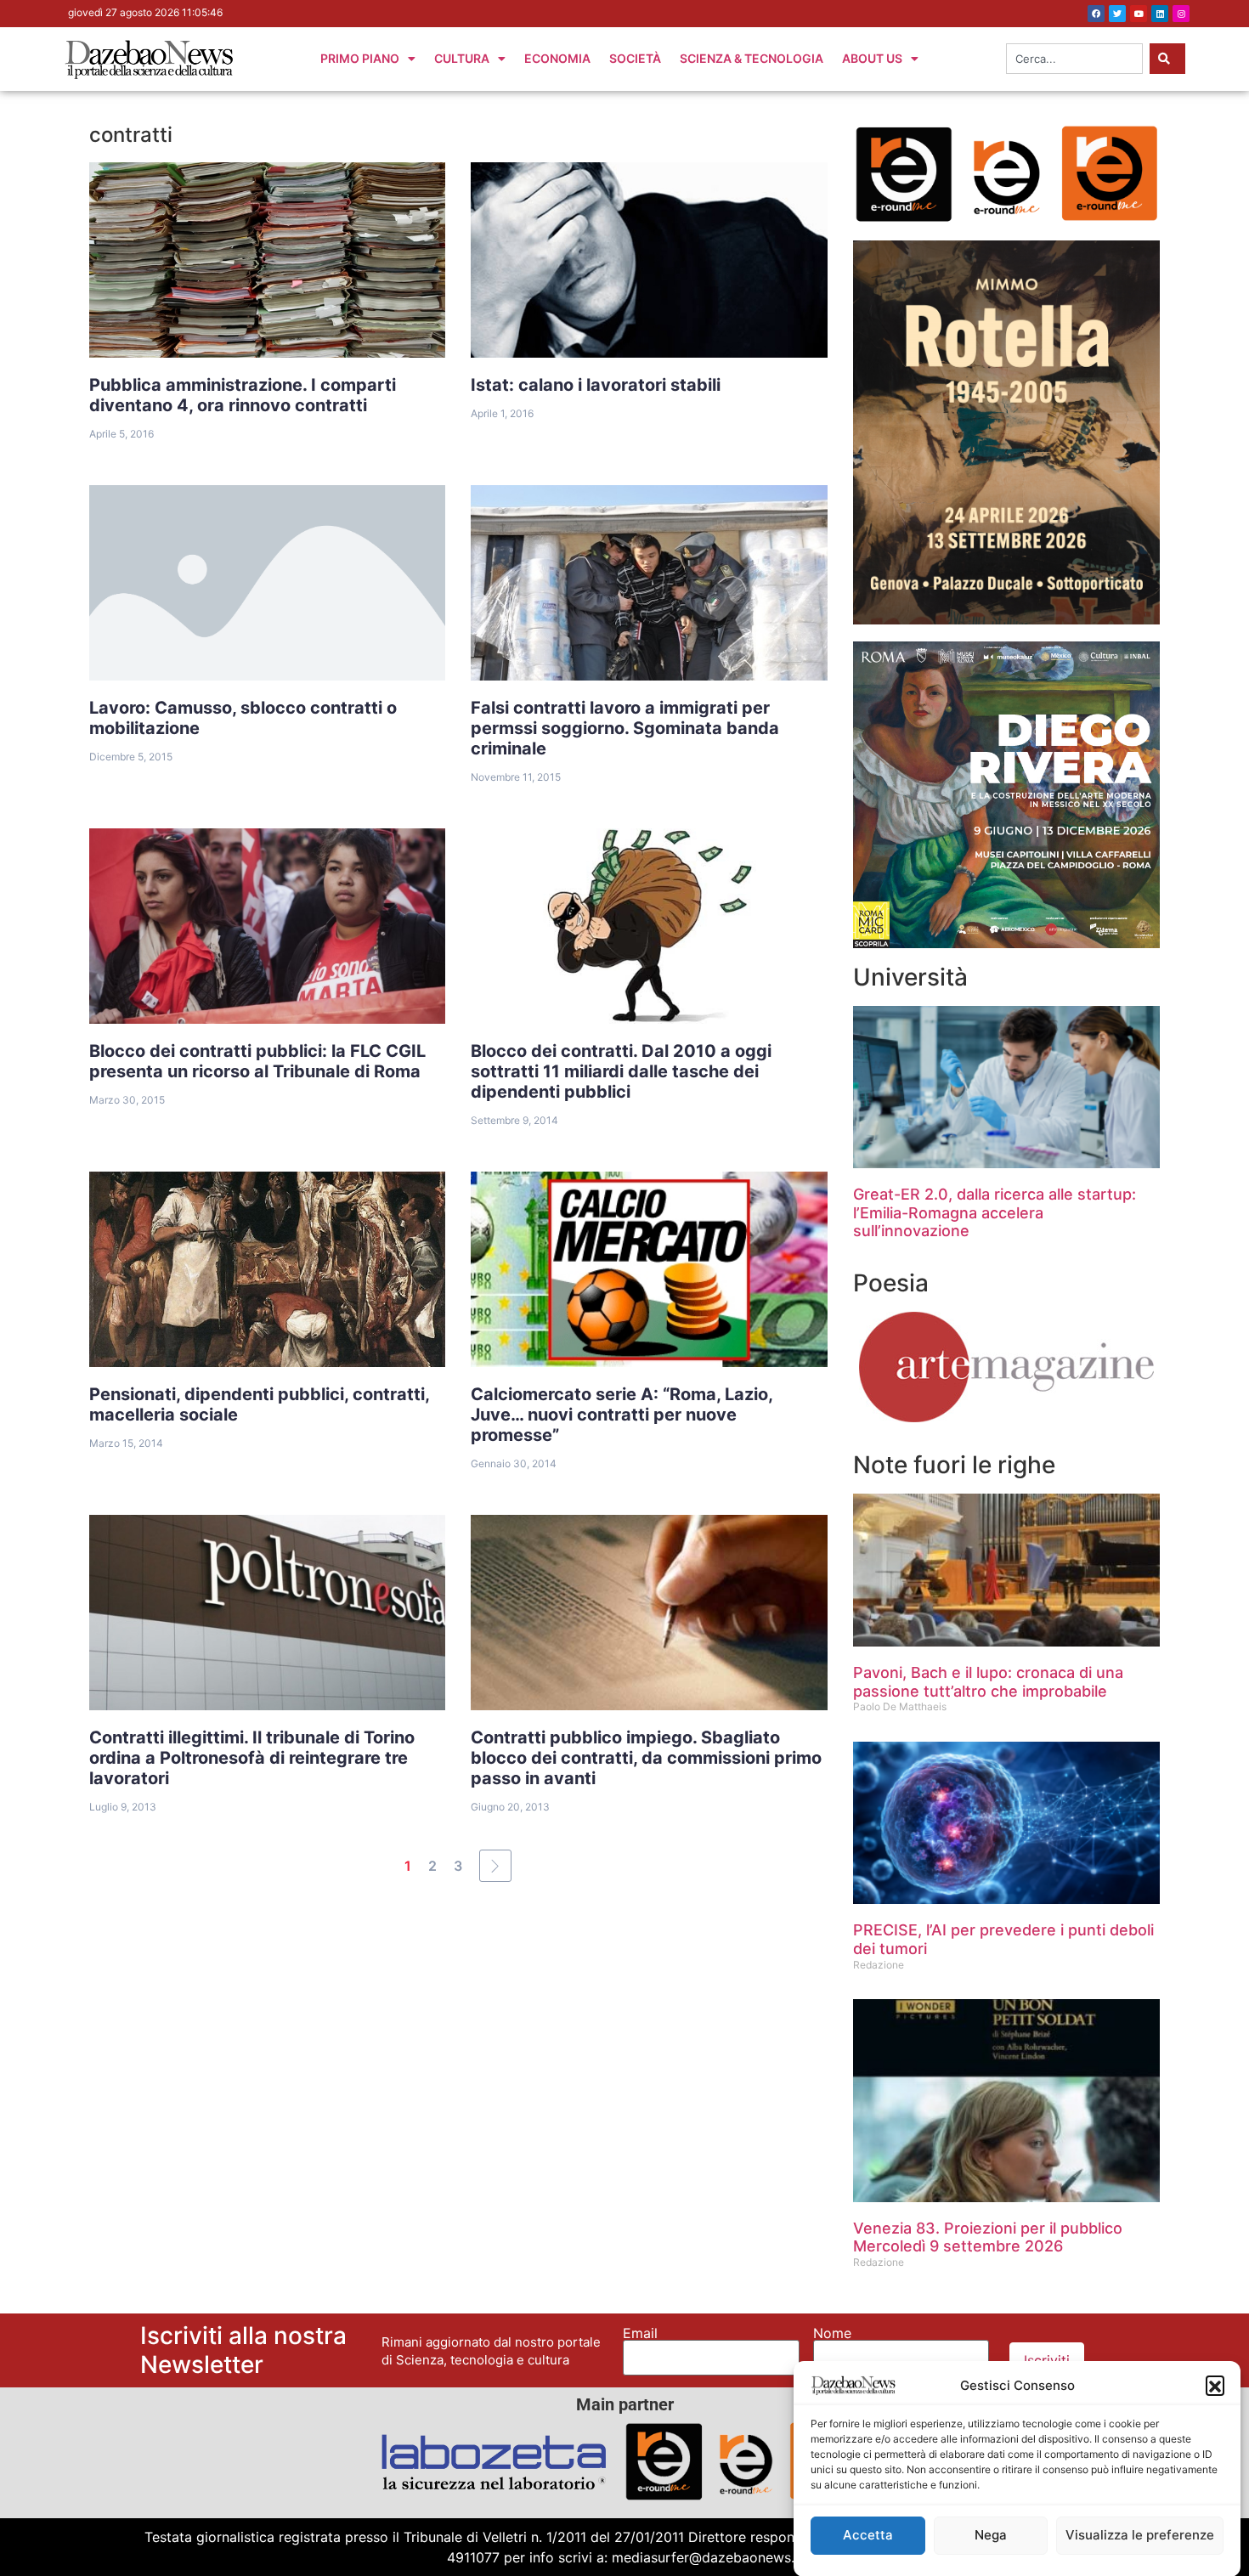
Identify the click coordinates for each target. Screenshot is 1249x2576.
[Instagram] (1181, 14)
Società (635, 58)
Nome (832, 2333)
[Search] (1167, 59)
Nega (991, 2536)
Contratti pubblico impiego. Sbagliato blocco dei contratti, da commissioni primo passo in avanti (646, 1758)
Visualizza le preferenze (1140, 2536)
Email (640, 2333)
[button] (1215, 2385)
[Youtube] (1139, 14)
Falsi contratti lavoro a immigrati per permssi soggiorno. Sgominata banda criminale (625, 728)
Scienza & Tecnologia (752, 58)
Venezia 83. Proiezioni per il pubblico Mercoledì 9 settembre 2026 (988, 2237)
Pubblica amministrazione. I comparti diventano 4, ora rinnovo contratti (243, 395)
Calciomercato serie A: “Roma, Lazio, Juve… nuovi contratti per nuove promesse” (622, 1415)
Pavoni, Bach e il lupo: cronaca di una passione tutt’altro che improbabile (988, 1682)
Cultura (462, 58)
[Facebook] (1096, 14)
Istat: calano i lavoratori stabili (596, 385)
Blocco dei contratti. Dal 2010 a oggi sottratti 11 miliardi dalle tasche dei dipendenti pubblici (621, 1071)
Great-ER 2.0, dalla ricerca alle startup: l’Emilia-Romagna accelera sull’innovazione (995, 1212)
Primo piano (360, 58)
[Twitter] (1117, 14)
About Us (872, 58)
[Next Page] (495, 1866)
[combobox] (1074, 59)
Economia (557, 58)
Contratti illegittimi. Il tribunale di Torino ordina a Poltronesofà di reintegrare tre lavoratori (252, 1758)
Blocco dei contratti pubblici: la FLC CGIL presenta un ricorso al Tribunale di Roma (257, 1061)
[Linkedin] (1160, 14)
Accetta (868, 2536)
